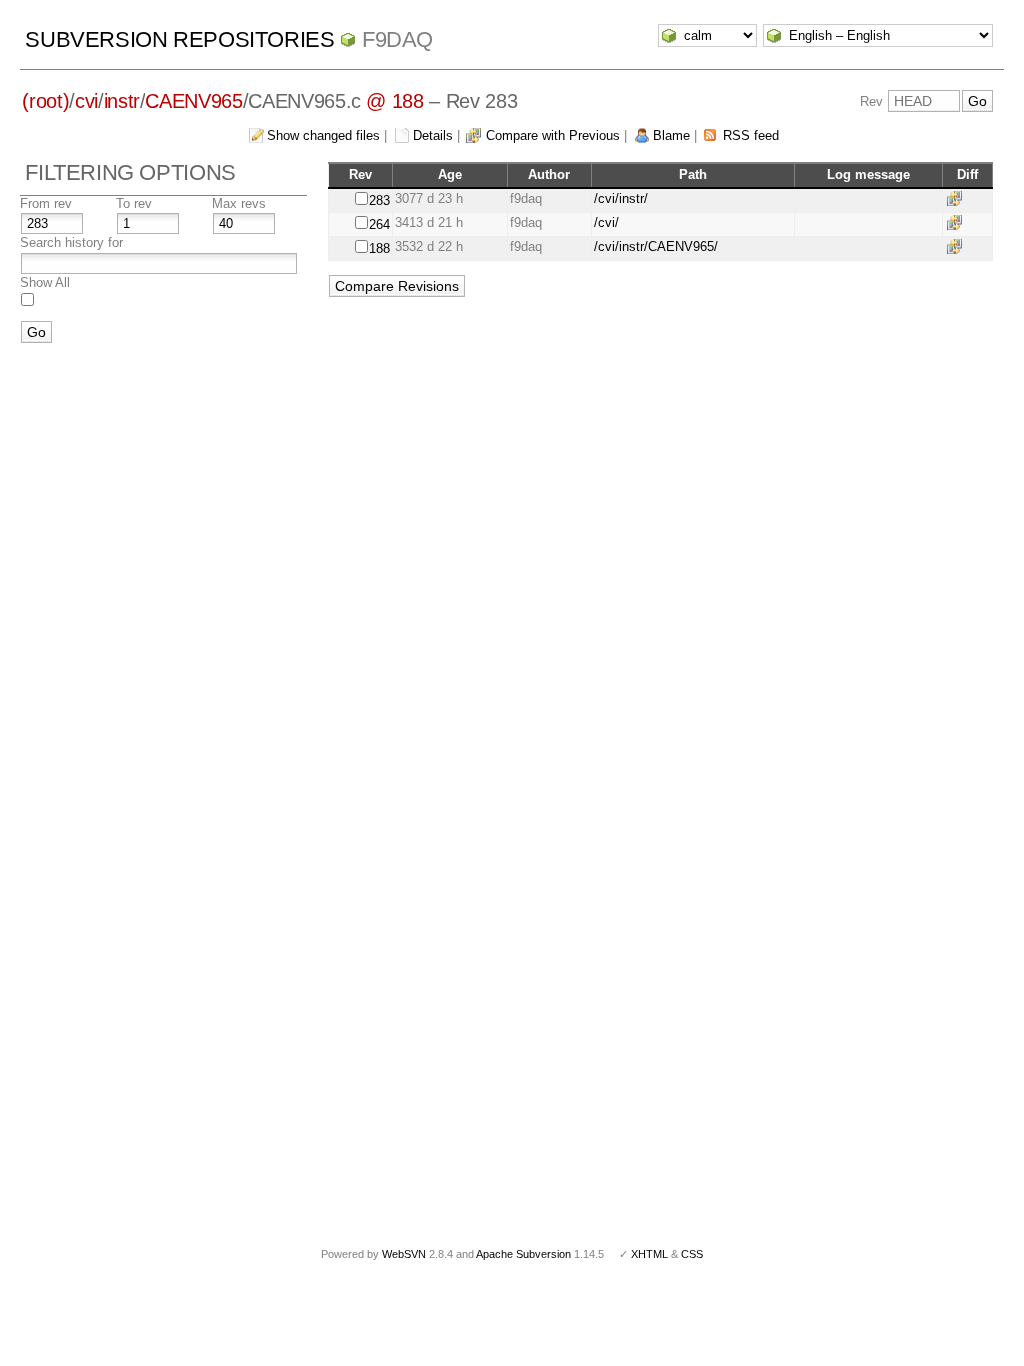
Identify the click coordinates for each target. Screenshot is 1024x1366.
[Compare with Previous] (958, 198)
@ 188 (394, 101)
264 (379, 224)
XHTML (649, 1254)
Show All (45, 282)
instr (122, 101)
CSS (692, 1254)
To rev (134, 203)
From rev (46, 203)
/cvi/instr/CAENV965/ (656, 246)
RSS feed (751, 135)
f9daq (397, 39)
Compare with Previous (553, 135)
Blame (671, 135)
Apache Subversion (523, 1254)
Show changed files (323, 135)
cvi (86, 101)
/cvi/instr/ (621, 198)
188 (379, 248)
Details (433, 135)
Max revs (239, 203)
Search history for (71, 242)
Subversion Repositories (179, 39)
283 (379, 200)
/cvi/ (606, 222)
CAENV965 (193, 101)
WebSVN (404, 1254)
